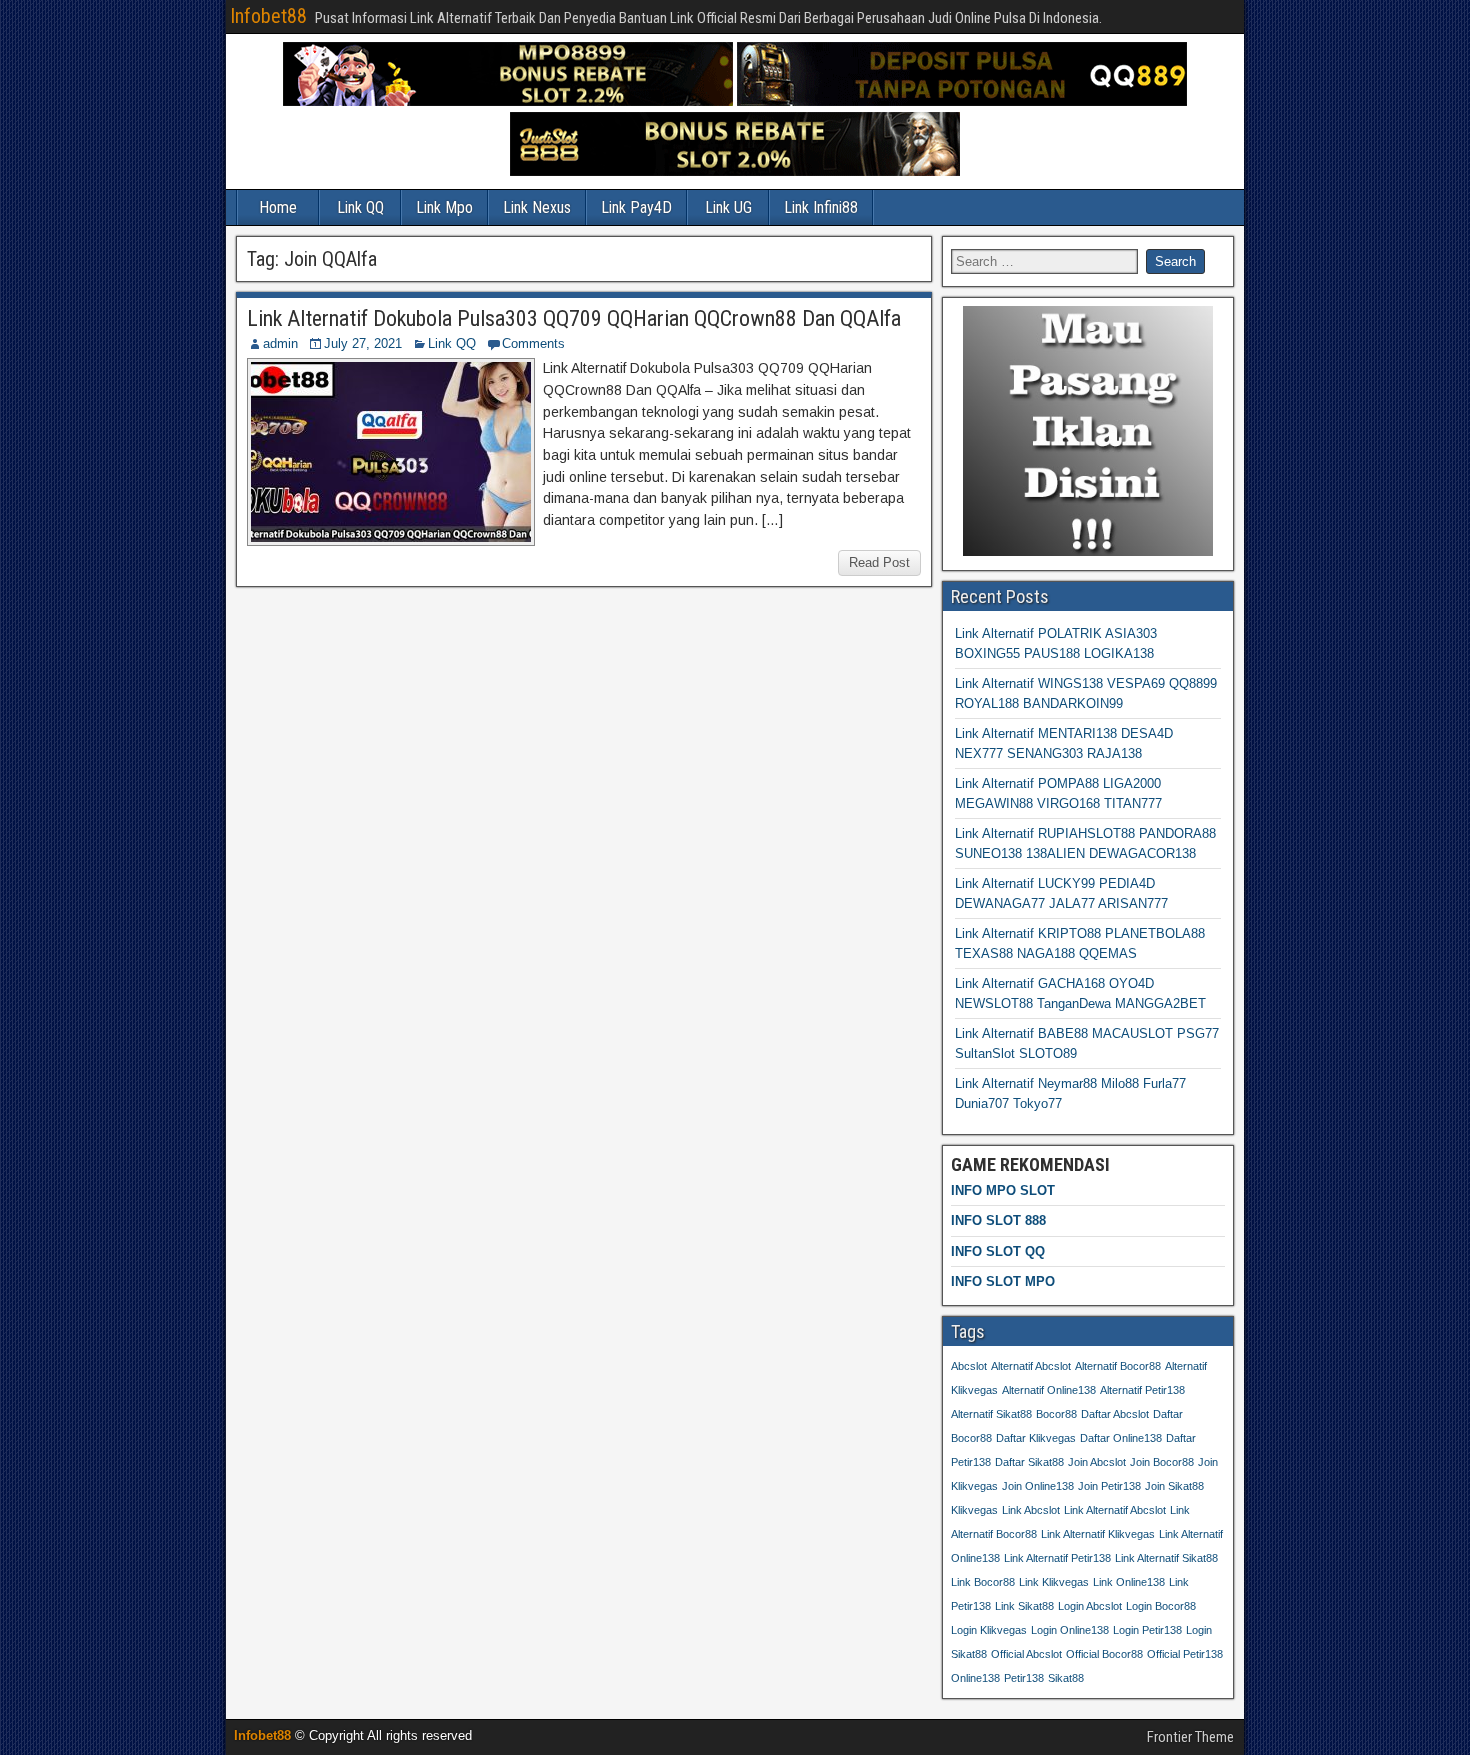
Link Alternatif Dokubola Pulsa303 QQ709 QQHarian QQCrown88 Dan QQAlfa (574, 318)
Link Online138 (1129, 1582)
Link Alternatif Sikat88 (1166, 1558)
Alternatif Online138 (1049, 1390)
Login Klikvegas (989, 1630)
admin (280, 343)
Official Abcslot (1026, 1654)
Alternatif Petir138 (1142, 1390)
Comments (533, 343)
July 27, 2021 (363, 343)
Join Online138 (1038, 1486)
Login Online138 (1070, 1630)
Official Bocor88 (1104, 1654)
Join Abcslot (1097, 1462)
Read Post (879, 562)
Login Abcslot (1090, 1606)
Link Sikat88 (1024, 1606)
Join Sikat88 (1174, 1486)
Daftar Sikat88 (1029, 1462)
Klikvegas (974, 1510)
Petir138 (1024, 1678)
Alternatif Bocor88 (1118, 1366)
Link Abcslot (1031, 1510)
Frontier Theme (1190, 1737)
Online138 (975, 1678)
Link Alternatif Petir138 (1057, 1558)
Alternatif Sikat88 (991, 1414)
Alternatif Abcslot (1031, 1366)
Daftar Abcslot (1115, 1414)
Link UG (728, 207)
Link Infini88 (821, 207)
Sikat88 (1066, 1678)
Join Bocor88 (1162, 1462)
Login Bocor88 (1161, 1606)
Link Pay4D (636, 207)
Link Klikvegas (1054, 1582)
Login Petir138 (1147, 1630)
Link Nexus (537, 207)
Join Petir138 (1109, 1486)
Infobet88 (268, 16)
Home (278, 207)
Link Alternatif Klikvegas (1098, 1534)
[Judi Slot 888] (735, 171)
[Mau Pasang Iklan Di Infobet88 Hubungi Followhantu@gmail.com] (1088, 551)
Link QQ (360, 207)
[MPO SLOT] (508, 101)
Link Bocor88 (983, 1582)
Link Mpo (444, 207)
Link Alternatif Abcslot (1115, 1510)
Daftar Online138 (1121, 1438)
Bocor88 (1056, 1414)
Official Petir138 (1185, 1654)
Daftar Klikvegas (1036, 1438)
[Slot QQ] (962, 101)
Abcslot (969, 1366)
